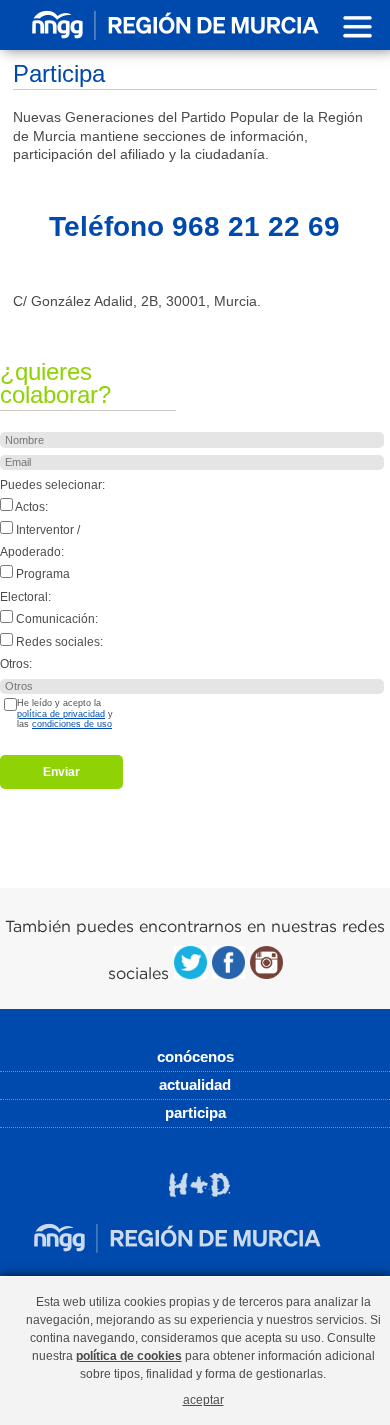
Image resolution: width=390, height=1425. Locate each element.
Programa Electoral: (35, 585)
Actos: (30, 507)
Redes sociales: (58, 642)
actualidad (195, 1084)
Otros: (16, 664)
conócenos (195, 1056)
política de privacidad (61, 714)
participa (195, 1112)
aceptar (203, 1399)
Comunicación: (55, 619)
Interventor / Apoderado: (40, 541)
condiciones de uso (72, 724)
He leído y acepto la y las (65, 714)
